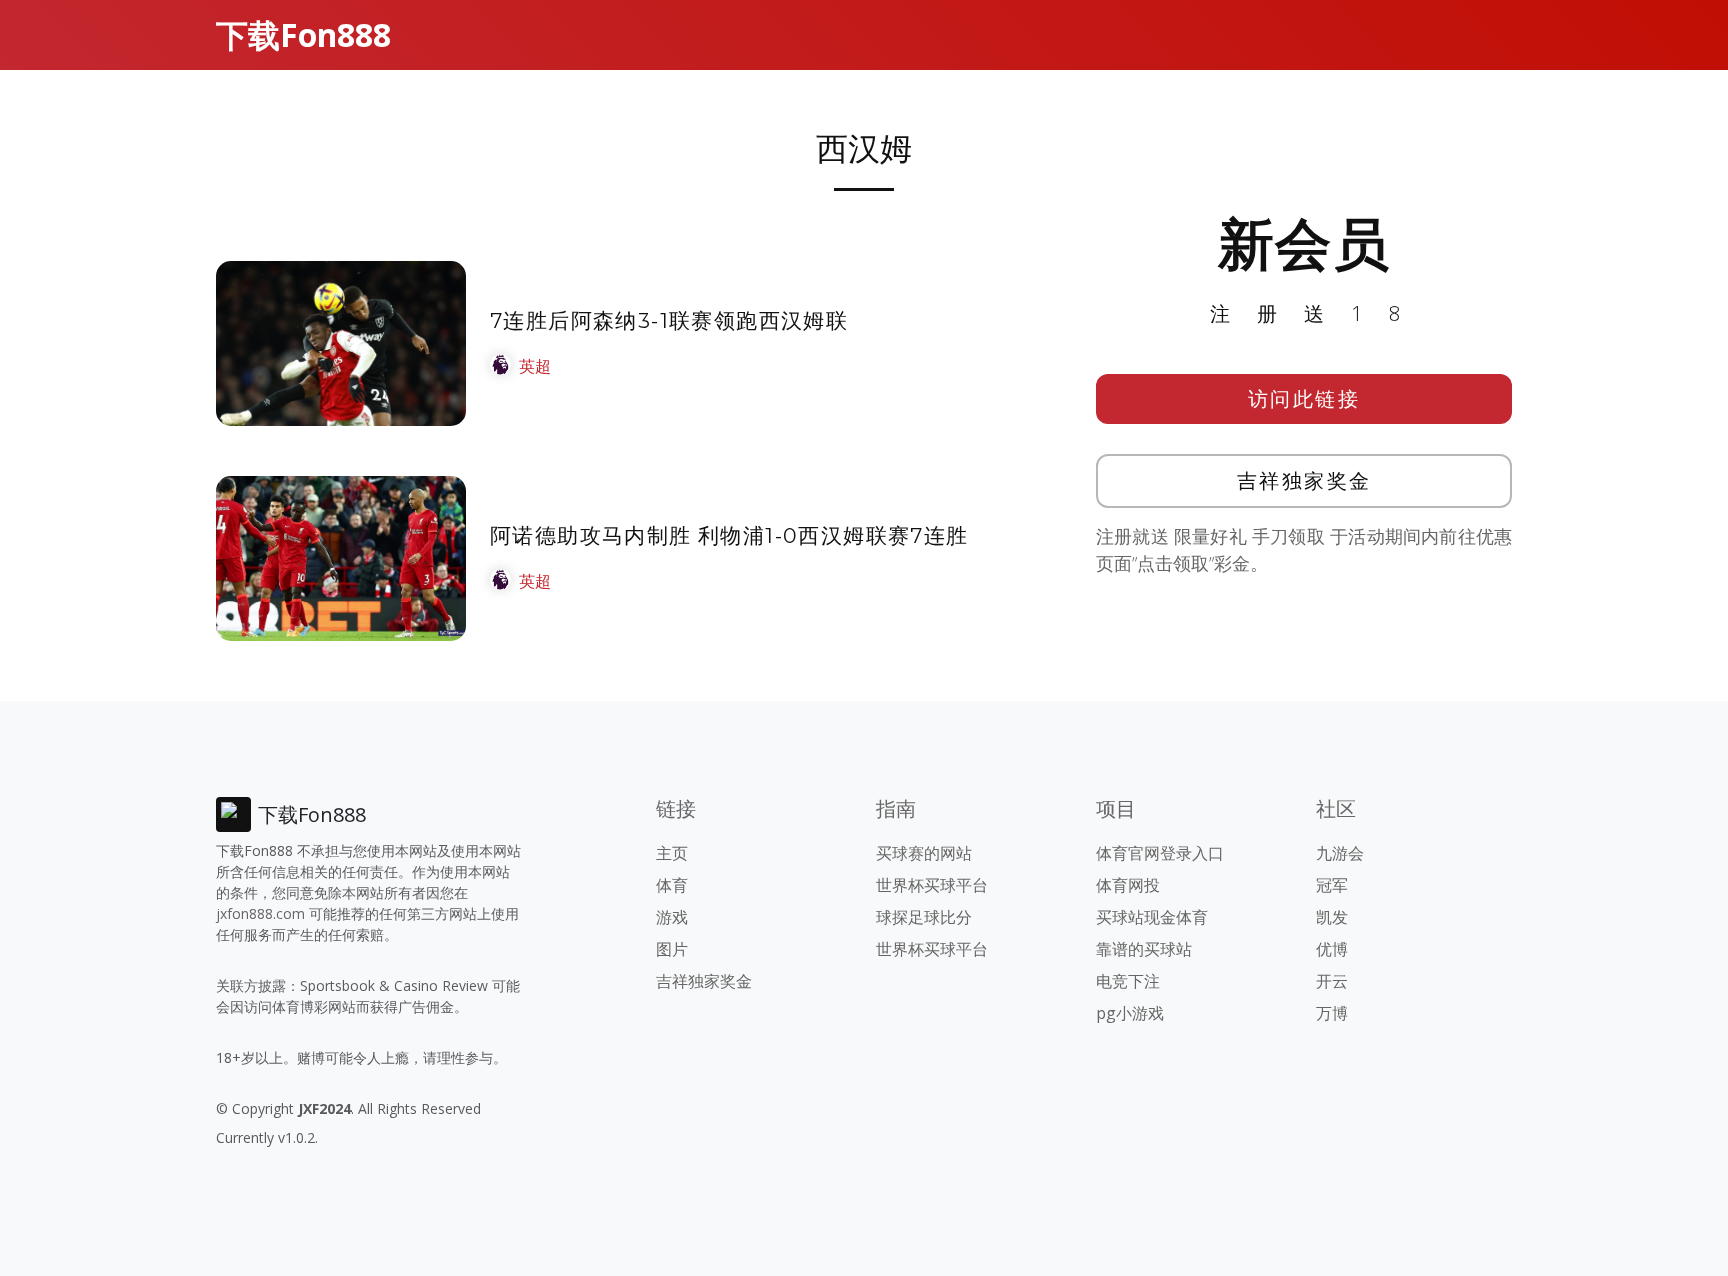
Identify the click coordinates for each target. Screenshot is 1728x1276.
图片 (672, 949)
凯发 (1332, 917)
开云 (1332, 981)
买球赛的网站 (924, 853)
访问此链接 (1304, 398)
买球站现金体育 (1152, 917)
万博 (1332, 1013)
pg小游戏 (1130, 1013)
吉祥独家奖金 (1304, 480)
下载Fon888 (303, 34)
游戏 (672, 917)
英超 (535, 366)
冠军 (1332, 885)
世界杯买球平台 (932, 885)
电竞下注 (1128, 981)
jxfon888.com (260, 913)
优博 (1332, 949)
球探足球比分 (924, 917)
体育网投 (1128, 885)
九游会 (1340, 853)
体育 (672, 885)
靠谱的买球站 (1144, 949)
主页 (672, 853)
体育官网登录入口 (1160, 853)
